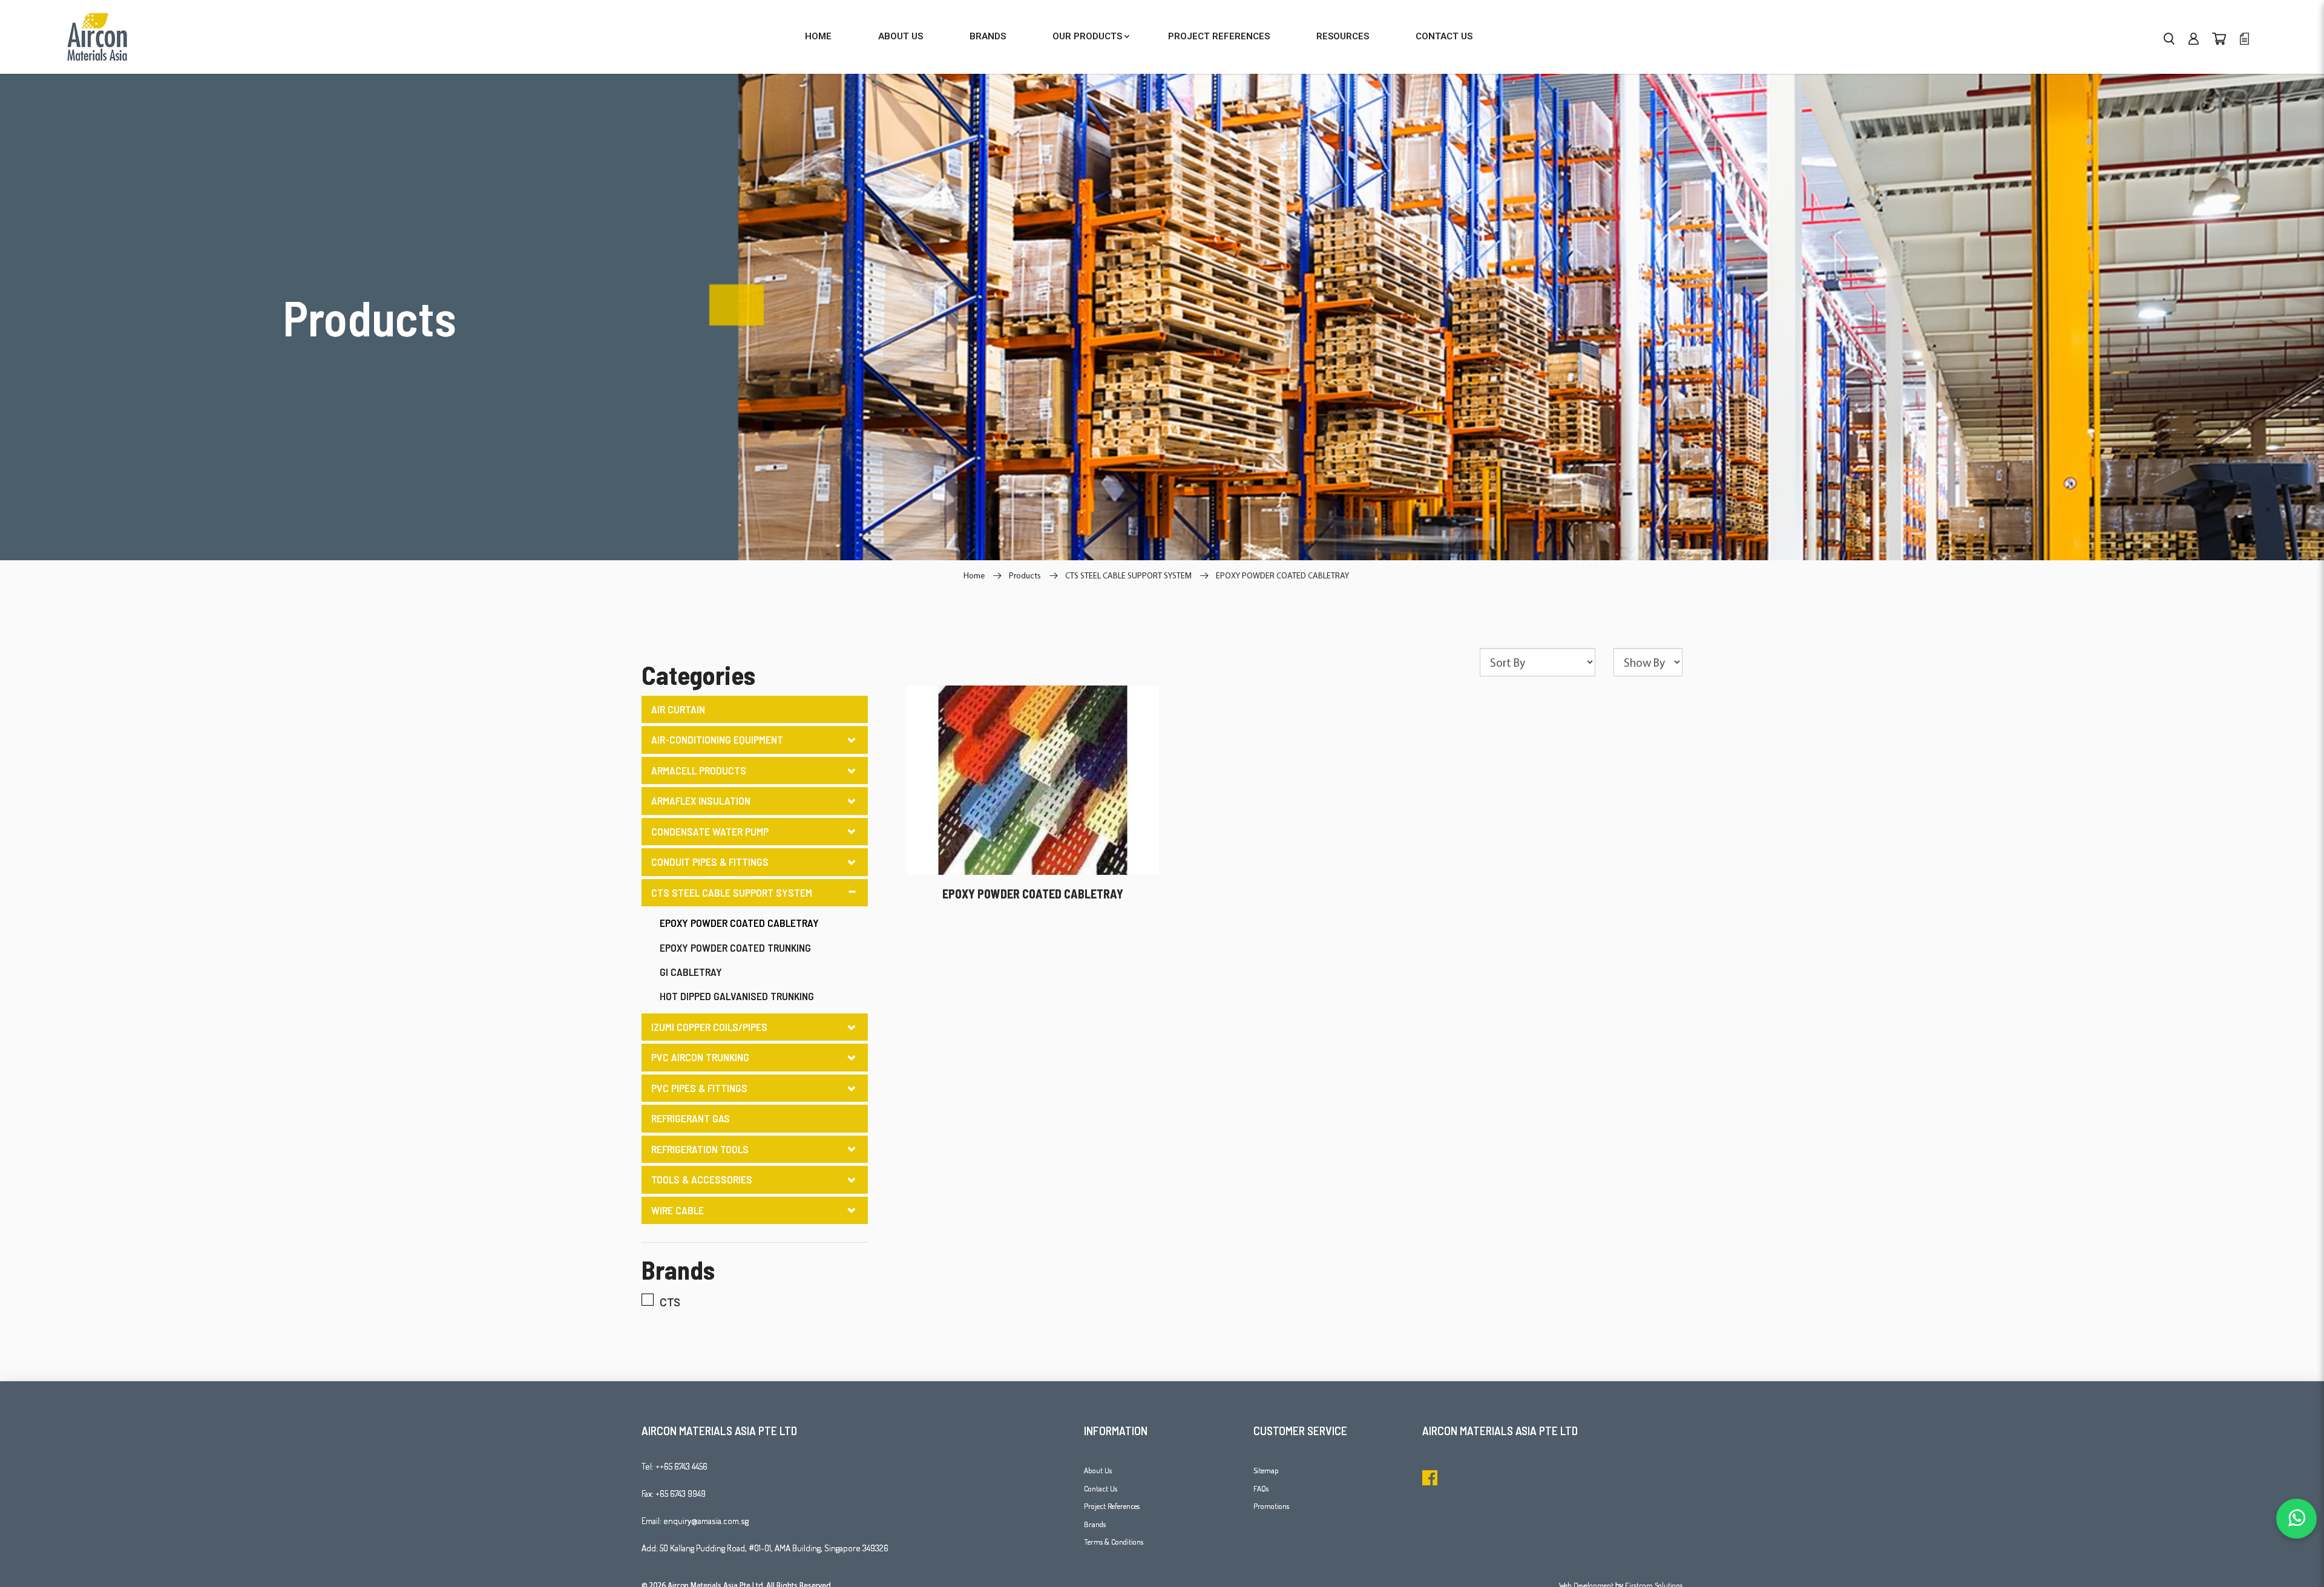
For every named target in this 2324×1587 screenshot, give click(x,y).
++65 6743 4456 (681, 1466)
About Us (1098, 1470)
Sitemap (1266, 1470)
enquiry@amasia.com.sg (706, 1521)
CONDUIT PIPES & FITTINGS (710, 862)
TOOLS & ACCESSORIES (702, 1179)
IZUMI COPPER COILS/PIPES (709, 1027)
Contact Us (1101, 1488)
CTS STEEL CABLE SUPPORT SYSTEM (1128, 575)
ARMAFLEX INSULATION (701, 800)
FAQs (1261, 1488)
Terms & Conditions (1114, 1542)
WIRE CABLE (678, 1210)
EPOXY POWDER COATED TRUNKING (735, 947)
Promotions (1271, 1506)
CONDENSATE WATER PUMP (710, 831)
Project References (1112, 1506)
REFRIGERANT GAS (691, 1118)
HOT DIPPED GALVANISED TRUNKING (737, 996)
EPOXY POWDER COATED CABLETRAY (1282, 575)
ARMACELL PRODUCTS (699, 770)
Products (1025, 575)
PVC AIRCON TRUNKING (700, 1057)
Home (974, 575)
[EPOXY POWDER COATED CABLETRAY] (1033, 779)
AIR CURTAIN (678, 709)
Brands (1095, 1524)
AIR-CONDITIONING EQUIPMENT (717, 739)
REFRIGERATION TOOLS (700, 1149)
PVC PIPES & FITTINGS (699, 1088)
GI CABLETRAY (691, 972)
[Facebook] (1430, 1478)
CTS (670, 1302)
